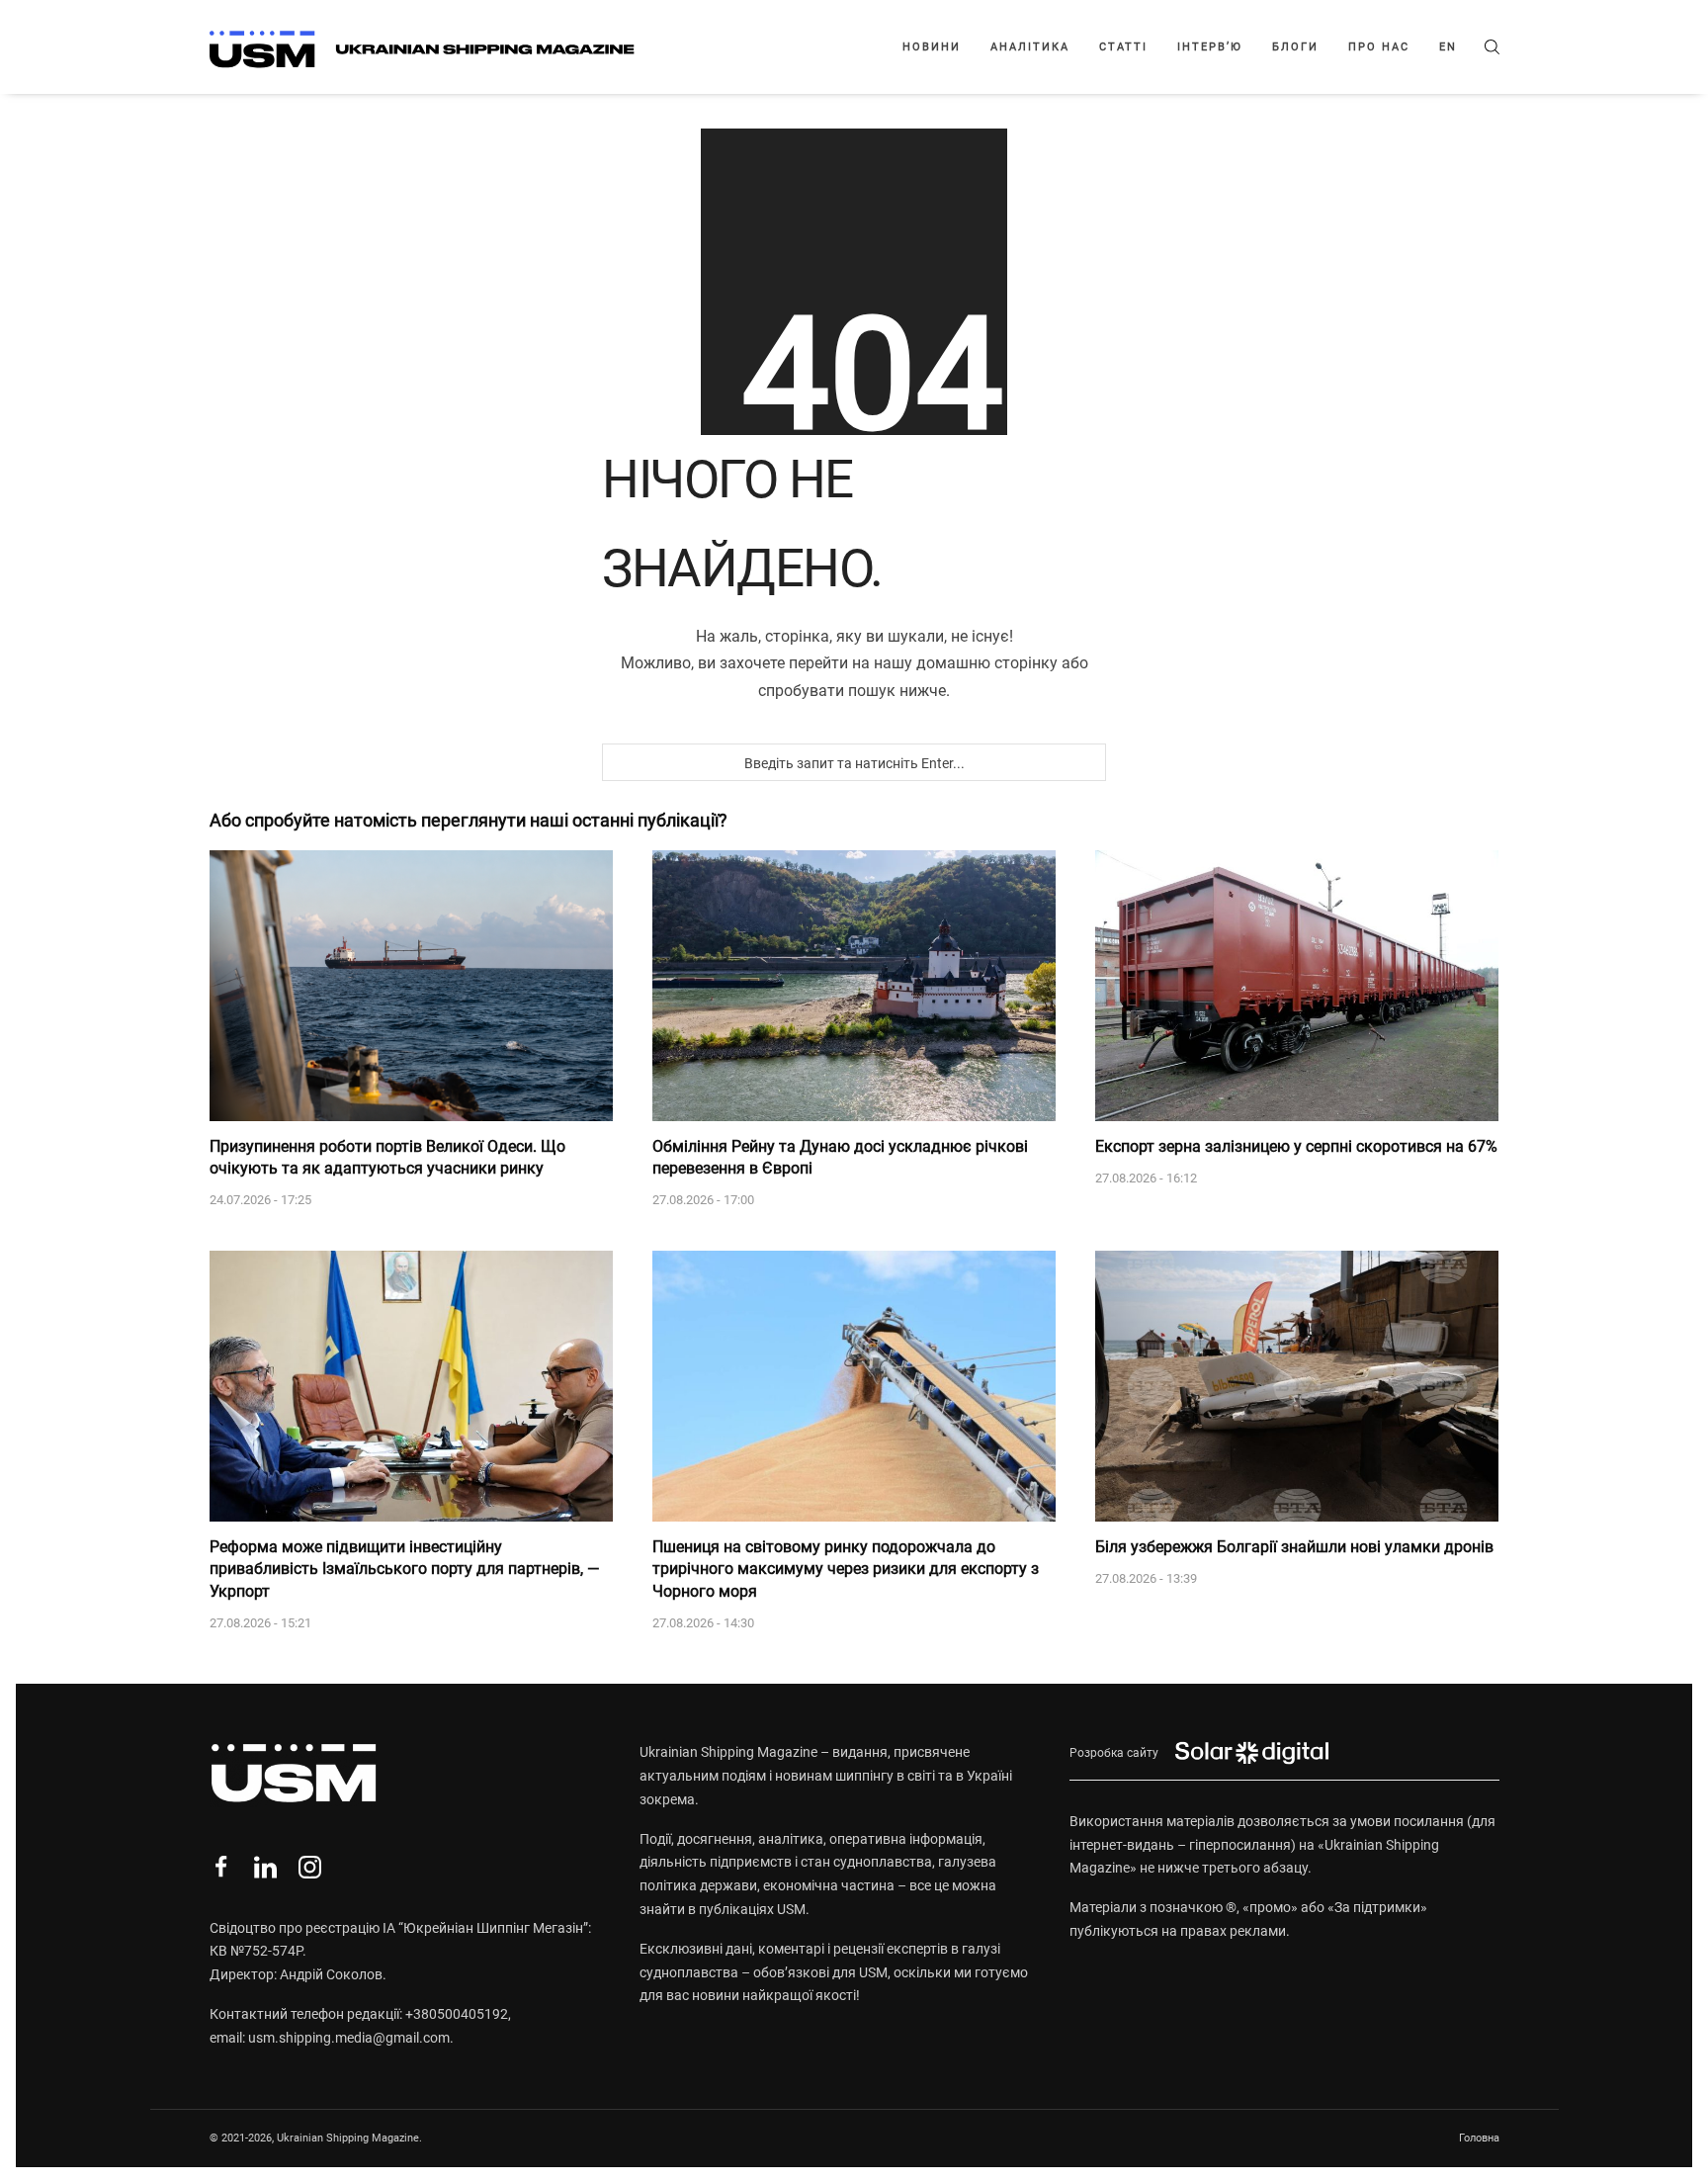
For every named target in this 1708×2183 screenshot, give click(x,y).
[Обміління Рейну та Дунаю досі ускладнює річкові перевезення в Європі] (854, 986)
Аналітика (1030, 47)
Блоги (1295, 47)
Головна (1479, 2138)
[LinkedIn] (265, 1867)
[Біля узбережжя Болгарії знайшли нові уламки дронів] (1297, 1386)
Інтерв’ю (1210, 47)
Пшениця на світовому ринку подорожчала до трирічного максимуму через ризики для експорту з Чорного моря (846, 1569)
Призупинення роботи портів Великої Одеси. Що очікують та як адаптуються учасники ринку (387, 1157)
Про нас (1379, 47)
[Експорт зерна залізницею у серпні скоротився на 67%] (1297, 986)
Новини (932, 47)
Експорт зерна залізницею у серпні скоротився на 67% (1296, 1146)
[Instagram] (310, 1867)
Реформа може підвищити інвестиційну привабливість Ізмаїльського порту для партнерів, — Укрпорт (405, 1569)
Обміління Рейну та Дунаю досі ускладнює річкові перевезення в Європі (840, 1157)
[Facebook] (221, 1867)
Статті (1123, 47)
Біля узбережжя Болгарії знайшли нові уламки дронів (1294, 1547)
